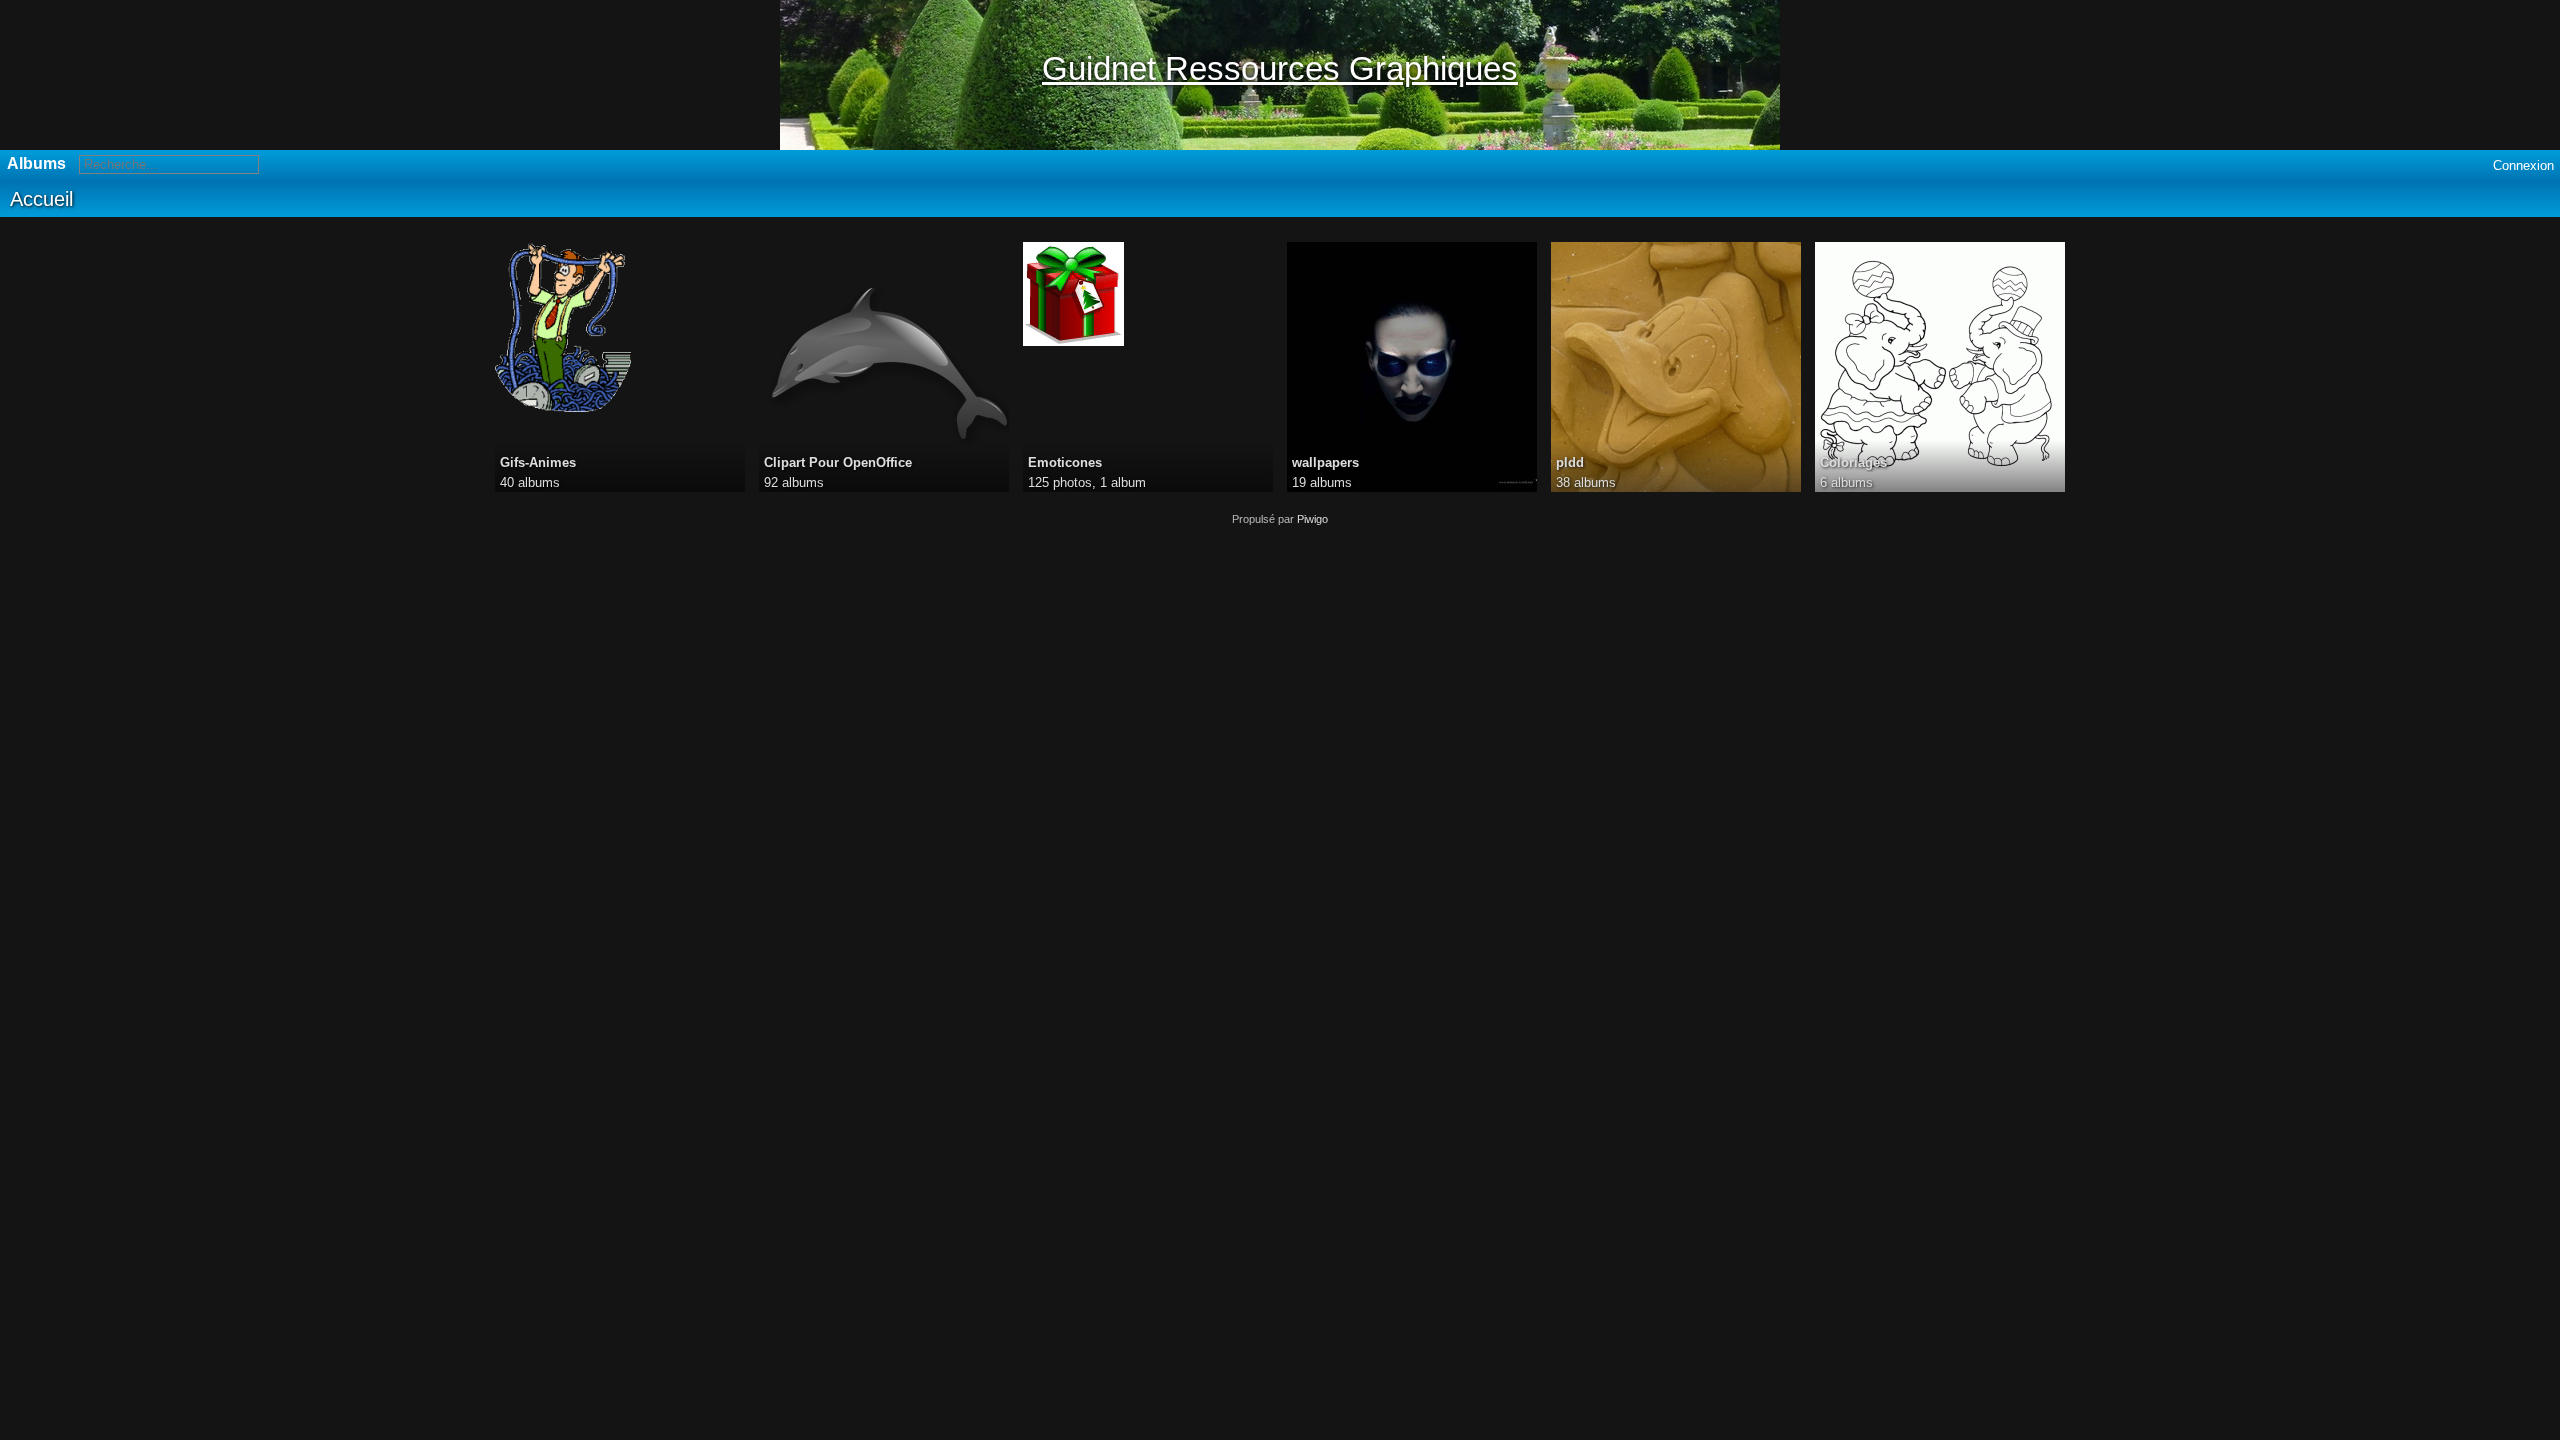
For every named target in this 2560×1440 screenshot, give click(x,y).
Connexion (2523, 165)
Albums (36, 163)
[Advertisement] (1280, 665)
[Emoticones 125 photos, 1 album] (1148, 294)
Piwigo (1312, 519)
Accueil (41, 199)
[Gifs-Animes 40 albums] (620, 327)
